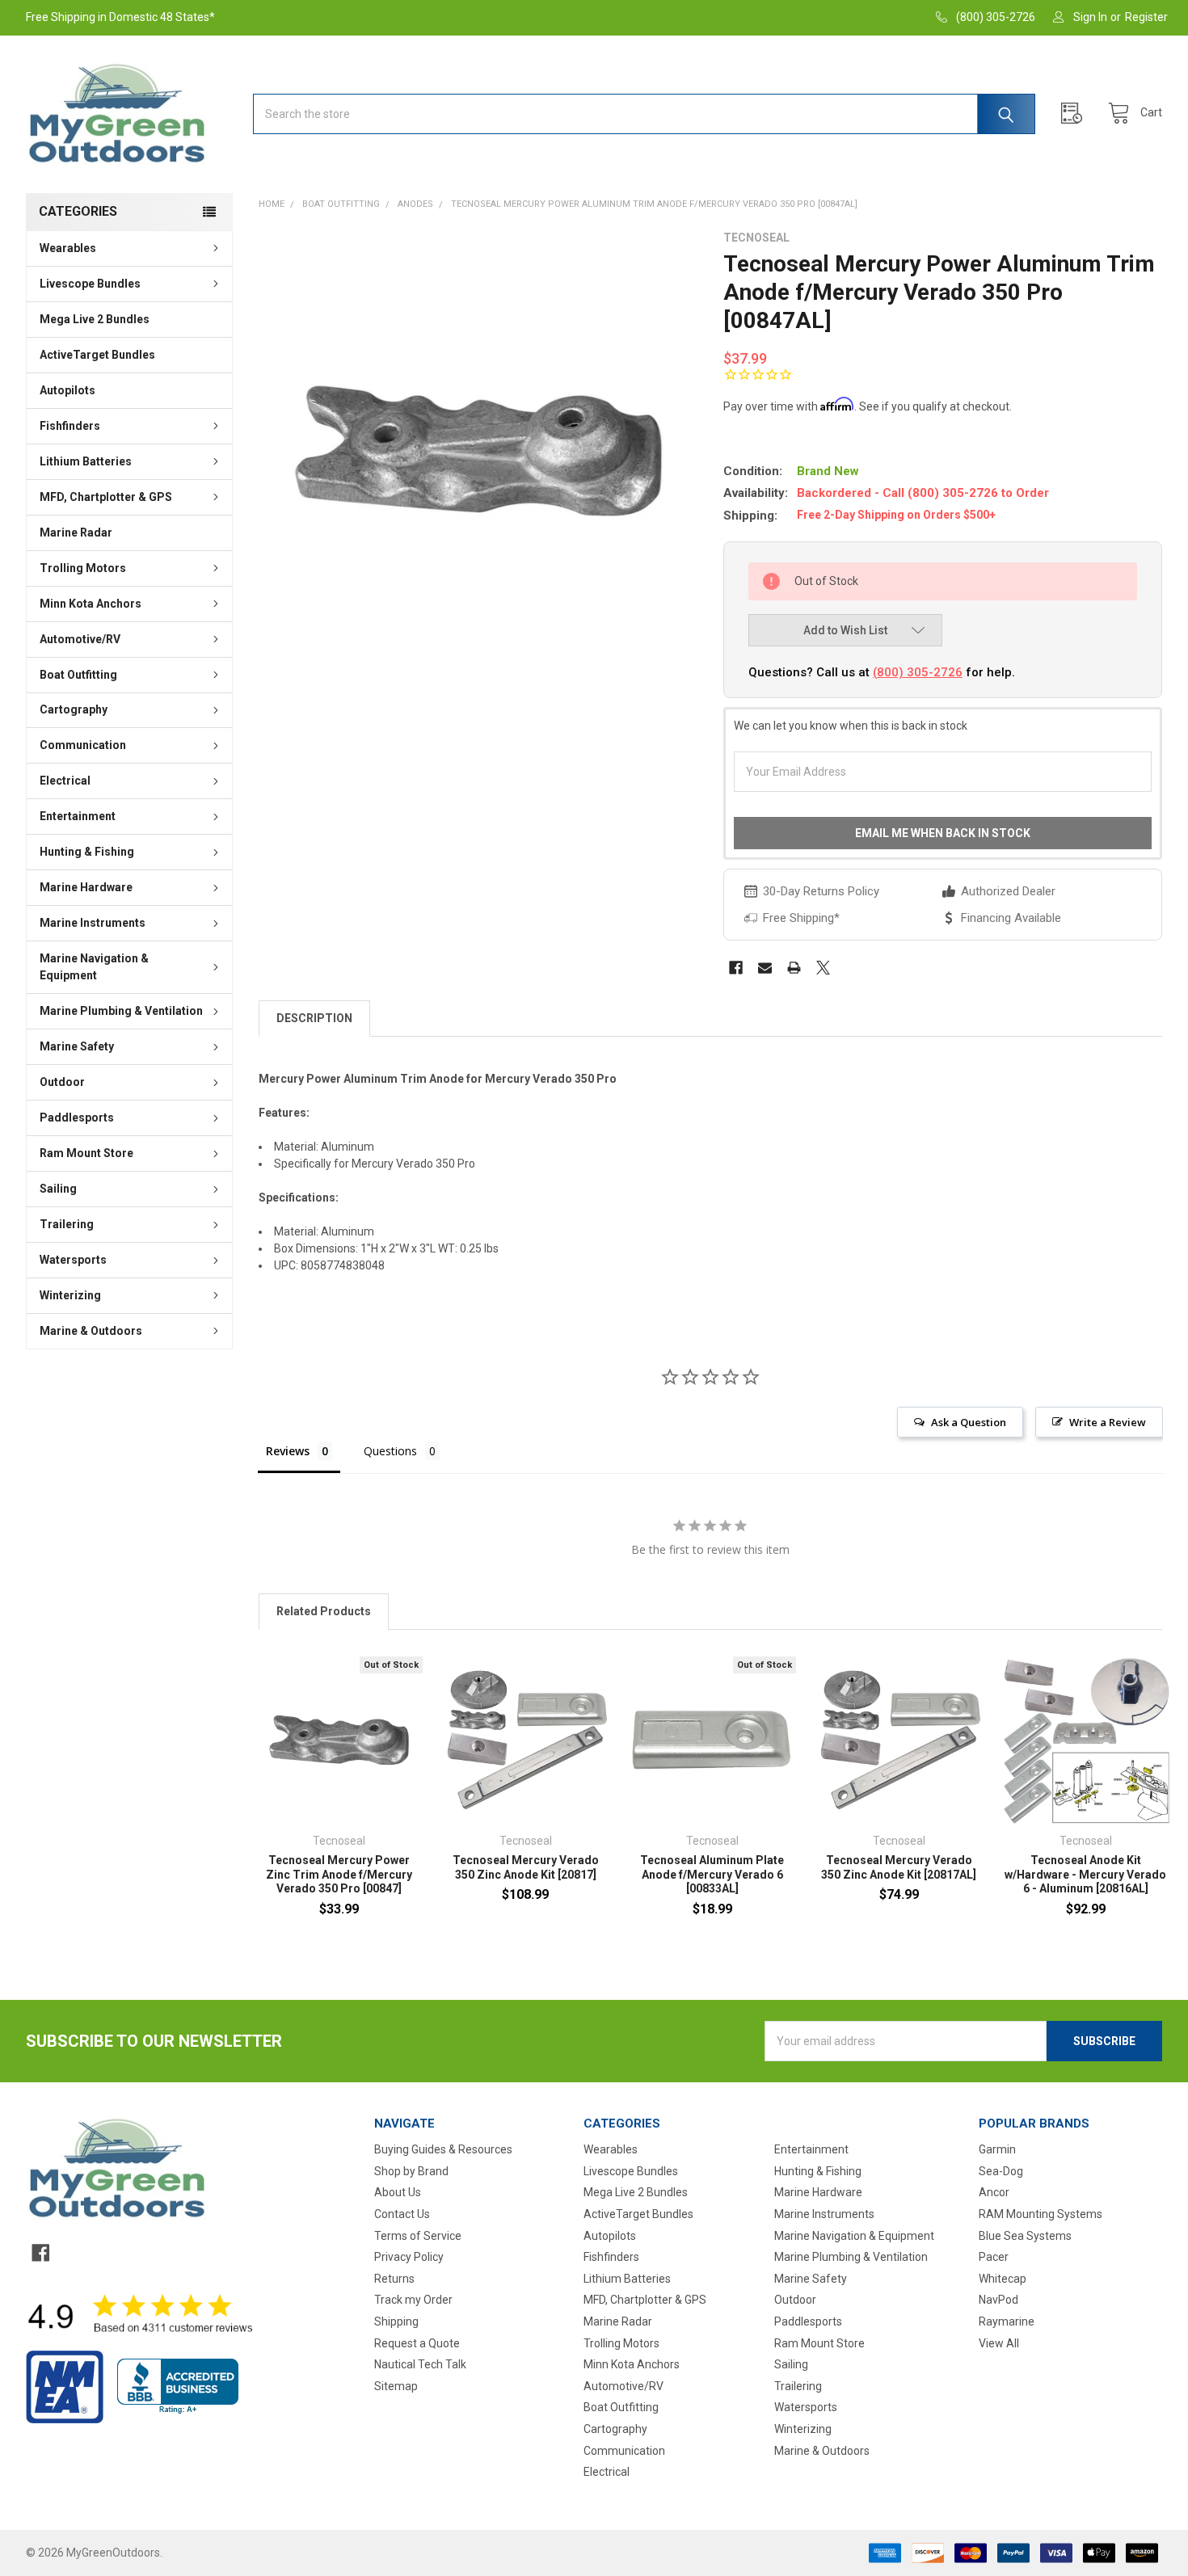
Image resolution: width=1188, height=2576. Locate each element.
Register (1146, 17)
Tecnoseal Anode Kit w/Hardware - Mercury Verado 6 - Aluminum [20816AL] (1085, 1874)
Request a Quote (417, 2343)
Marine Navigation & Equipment (94, 967)
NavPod (998, 2300)
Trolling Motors (83, 568)
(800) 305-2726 (918, 672)
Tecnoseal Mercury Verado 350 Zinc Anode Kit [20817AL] (899, 1867)
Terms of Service (418, 2236)
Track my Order (413, 2300)
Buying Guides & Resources (443, 2149)
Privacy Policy (409, 2257)
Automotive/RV (80, 639)
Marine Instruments (93, 923)
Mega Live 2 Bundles (95, 319)
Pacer (994, 2257)
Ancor (994, 2192)
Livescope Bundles (90, 284)
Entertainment (78, 816)
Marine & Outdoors (91, 1331)
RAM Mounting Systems (1041, 2214)
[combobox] (644, 114)
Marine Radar (76, 532)
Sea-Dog (1001, 2171)
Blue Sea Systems (1025, 2236)
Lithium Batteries (86, 461)
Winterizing (70, 1295)
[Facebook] (736, 968)
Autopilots (67, 390)
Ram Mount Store (86, 1153)
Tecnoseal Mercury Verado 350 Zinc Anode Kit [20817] (526, 1867)
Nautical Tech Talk (420, 2364)
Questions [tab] (390, 1451)
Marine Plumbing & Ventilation (121, 1011)
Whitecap (1003, 2279)
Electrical (65, 781)
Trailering (67, 1224)
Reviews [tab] (288, 1451)
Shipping (396, 2321)
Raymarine (1007, 2321)
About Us (398, 2192)
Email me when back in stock (943, 833)
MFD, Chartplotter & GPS (106, 497)
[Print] (794, 968)
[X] (823, 968)
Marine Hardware (86, 887)
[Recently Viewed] (1076, 114)
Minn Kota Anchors (91, 604)
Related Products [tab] (324, 1611)
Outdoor (62, 1082)
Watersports (73, 1260)
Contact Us (402, 2214)
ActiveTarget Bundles (97, 355)
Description (314, 1018)
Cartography (74, 709)
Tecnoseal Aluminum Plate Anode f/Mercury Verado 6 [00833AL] (712, 1874)
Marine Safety (77, 1046)
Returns (394, 2279)
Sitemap (396, 2386)
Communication (83, 745)
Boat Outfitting (78, 675)
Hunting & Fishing (87, 852)
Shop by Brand (411, 2171)
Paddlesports (77, 1118)
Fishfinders (70, 426)
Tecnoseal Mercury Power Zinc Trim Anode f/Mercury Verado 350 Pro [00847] (339, 1874)
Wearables (68, 248)
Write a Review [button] (1108, 1422)
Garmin (997, 2149)
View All (999, 2343)
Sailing (58, 1189)
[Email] (765, 968)
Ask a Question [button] (969, 1422)
